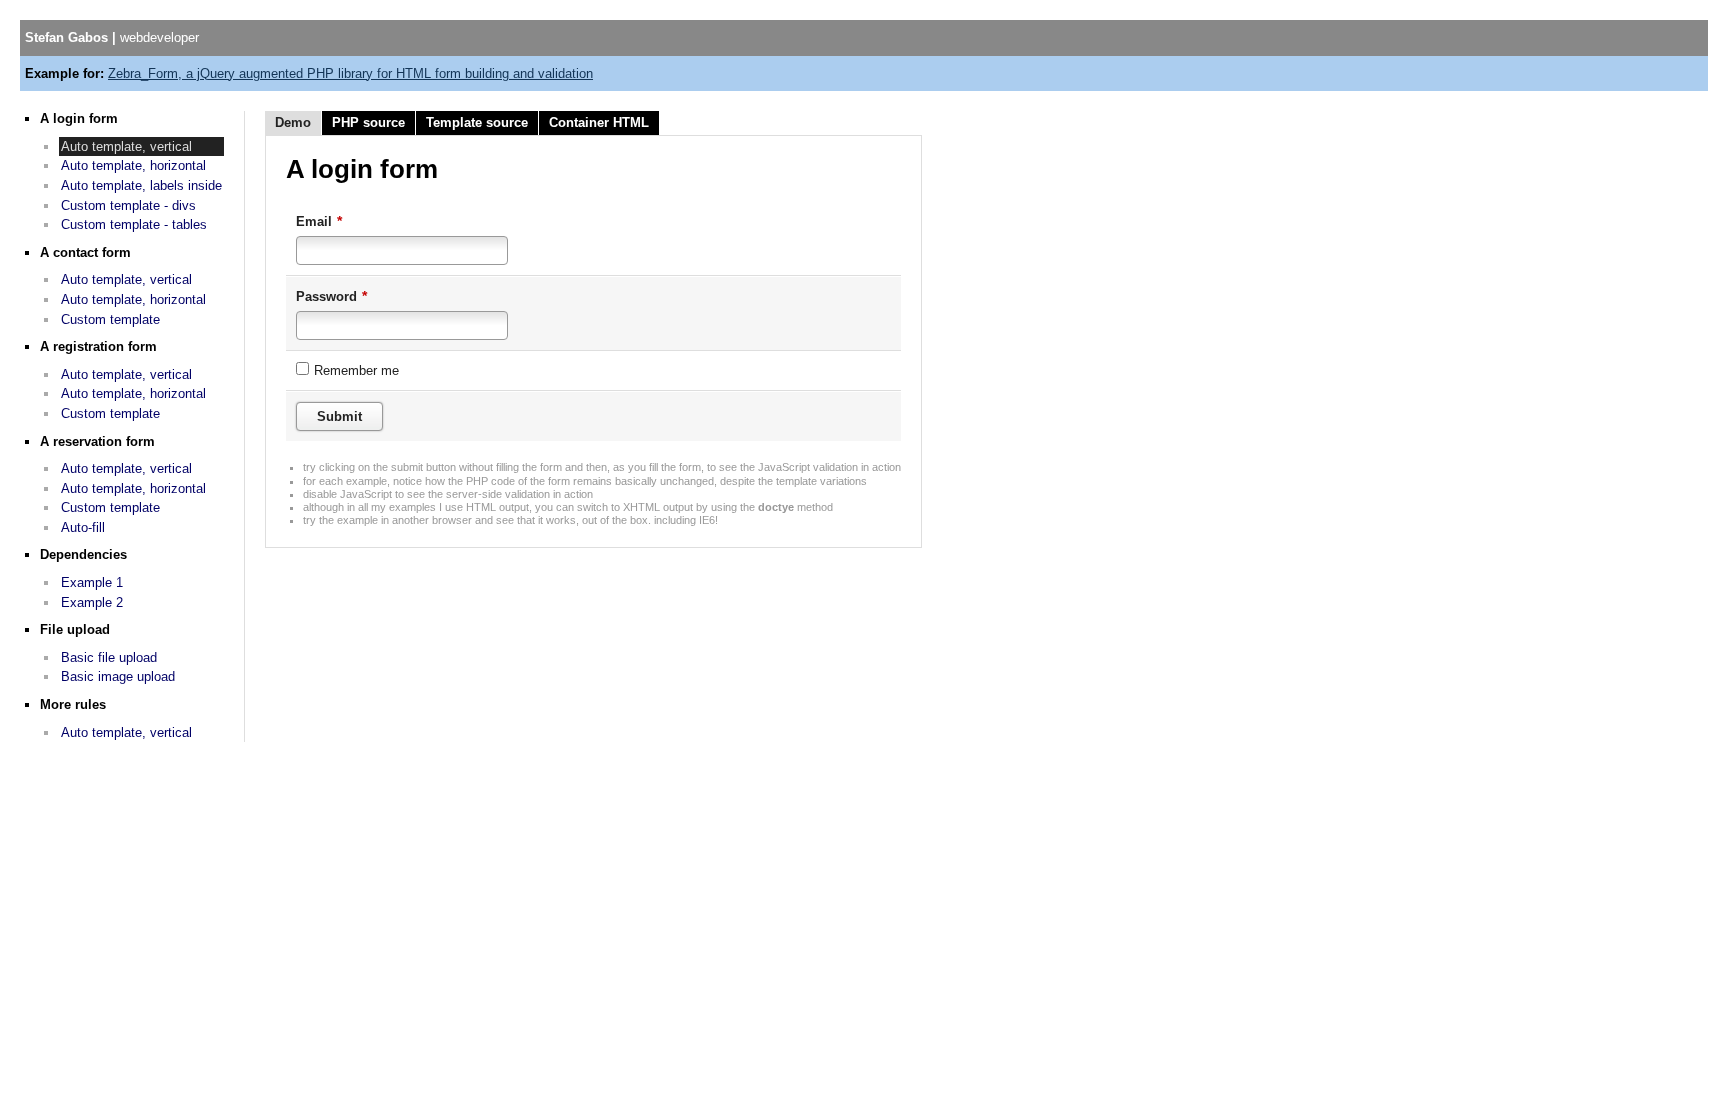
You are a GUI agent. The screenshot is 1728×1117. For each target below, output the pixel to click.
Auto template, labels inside (141, 185)
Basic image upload (118, 676)
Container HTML (599, 122)
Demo (293, 122)
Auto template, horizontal (133, 165)
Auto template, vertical (126, 146)
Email (319, 221)
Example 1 (92, 582)
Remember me (356, 370)
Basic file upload (109, 657)
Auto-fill (83, 527)
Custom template (110, 319)
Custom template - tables (134, 224)
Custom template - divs (128, 205)
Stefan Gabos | (112, 37)
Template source (477, 122)
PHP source (368, 122)
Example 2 (92, 602)
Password (331, 296)
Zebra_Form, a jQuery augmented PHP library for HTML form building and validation (350, 73)
